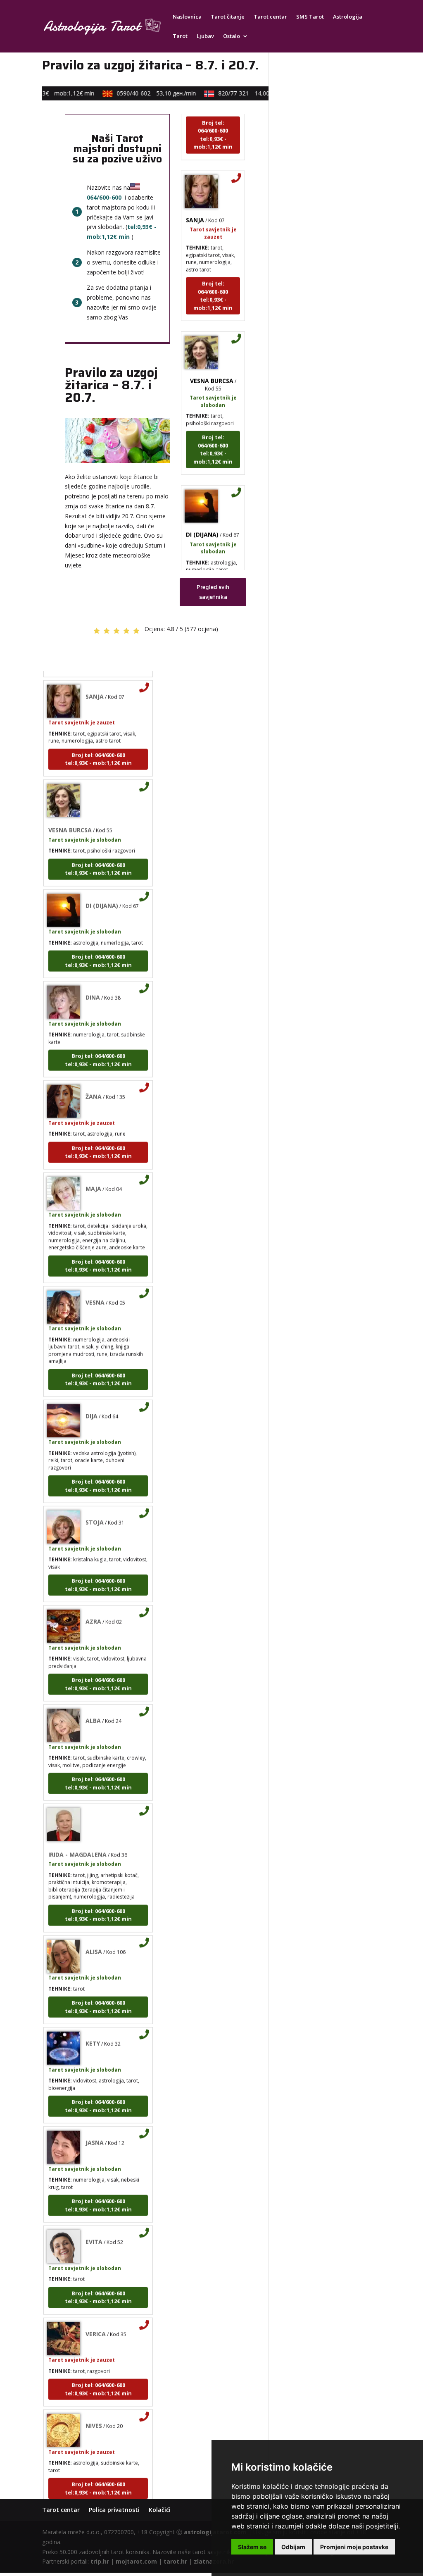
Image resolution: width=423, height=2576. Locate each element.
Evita (94, 2225)
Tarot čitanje (228, 17)
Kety (93, 2026)
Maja (93, 1171)
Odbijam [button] (293, 2547)
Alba (93, 1703)
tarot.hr (175, 2561)
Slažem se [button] (252, 2547)
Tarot (180, 36)
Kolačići (160, 2510)
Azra (93, 1604)
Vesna (95, 1285)
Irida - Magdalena (77, 1837)
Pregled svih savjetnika (213, 592)
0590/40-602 (143, 93)
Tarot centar (270, 17)
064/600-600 (104, 197)
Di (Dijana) (202, 517)
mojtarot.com (136, 2561)
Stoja (95, 1505)
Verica (96, 2317)
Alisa (94, 1934)
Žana (94, 1079)
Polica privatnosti (114, 2510)
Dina (93, 980)
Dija (91, 1399)
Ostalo (232, 36)
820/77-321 (243, 93)
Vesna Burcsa (212, 363)
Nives (94, 2408)
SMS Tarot (310, 17)
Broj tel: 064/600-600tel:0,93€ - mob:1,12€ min (213, 118)
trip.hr (100, 2561)
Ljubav (205, 36)
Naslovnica (187, 17)
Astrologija (348, 17)
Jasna (95, 2125)
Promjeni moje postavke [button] (354, 2547)
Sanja (195, 203)
